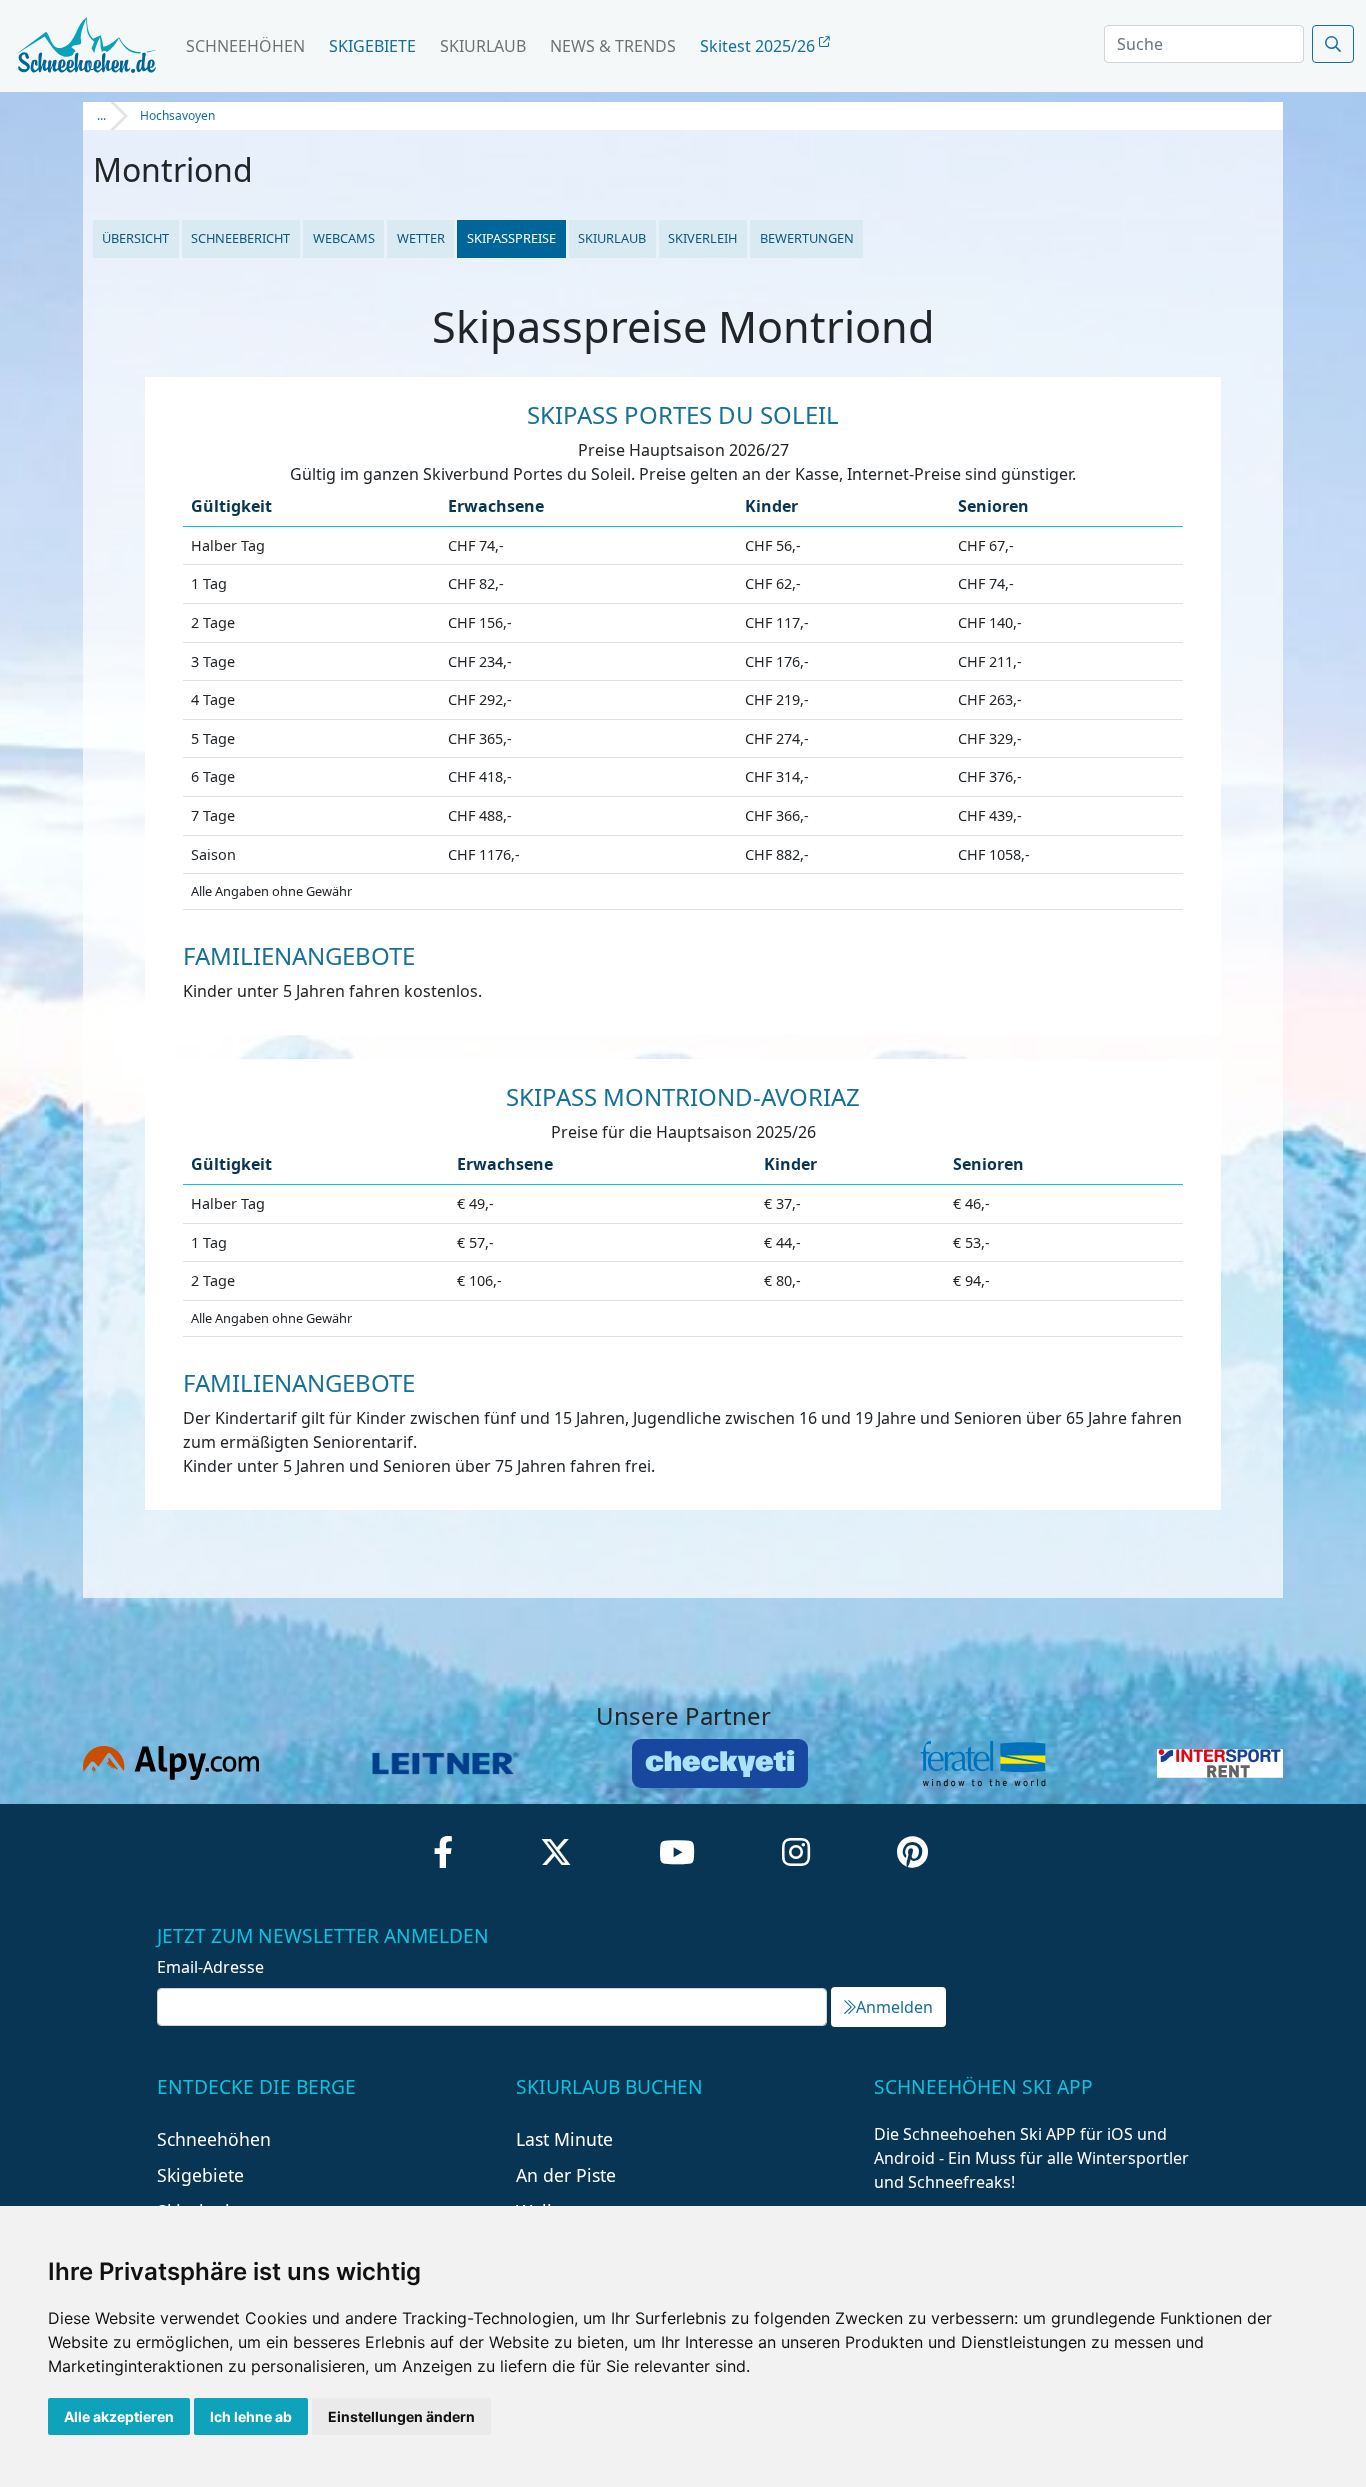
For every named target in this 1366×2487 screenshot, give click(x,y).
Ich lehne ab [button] (251, 2416)
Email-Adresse (210, 1967)
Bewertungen (807, 238)
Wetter (421, 238)
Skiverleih (702, 238)
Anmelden (894, 2007)
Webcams (344, 238)
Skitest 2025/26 (759, 46)
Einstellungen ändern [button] (401, 2416)
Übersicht (135, 238)
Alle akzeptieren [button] (119, 2416)
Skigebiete (372, 46)
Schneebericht (240, 238)
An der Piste (566, 2175)
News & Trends (613, 46)
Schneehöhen (245, 46)
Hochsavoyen (177, 115)
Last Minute (564, 2139)
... (101, 115)
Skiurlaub (483, 46)
